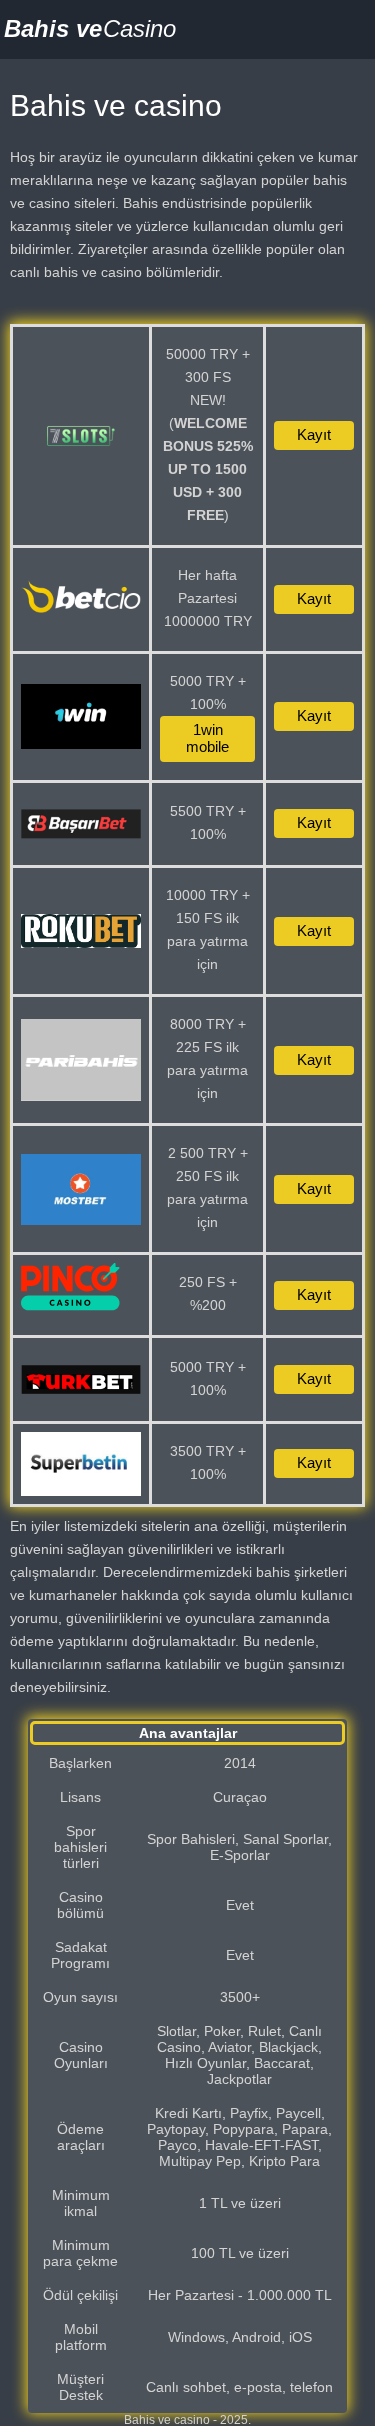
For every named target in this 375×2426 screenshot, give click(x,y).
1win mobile (207, 738)
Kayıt (314, 434)
